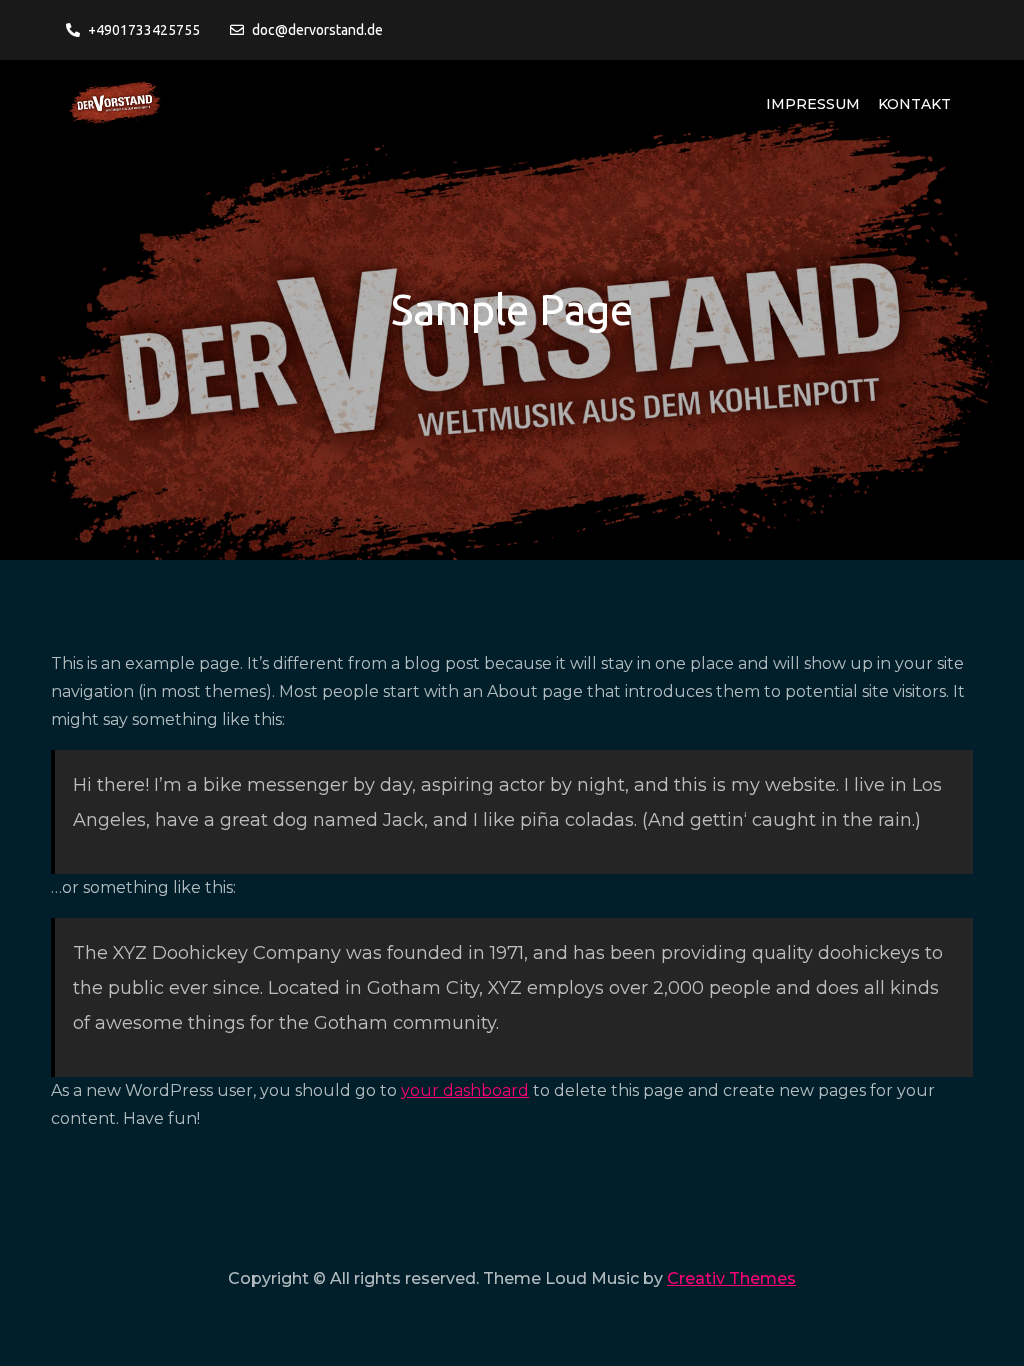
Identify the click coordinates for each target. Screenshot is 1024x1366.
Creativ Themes (731, 1278)
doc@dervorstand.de (317, 30)
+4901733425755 (144, 30)
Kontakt (914, 104)
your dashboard (465, 1090)
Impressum (813, 104)
